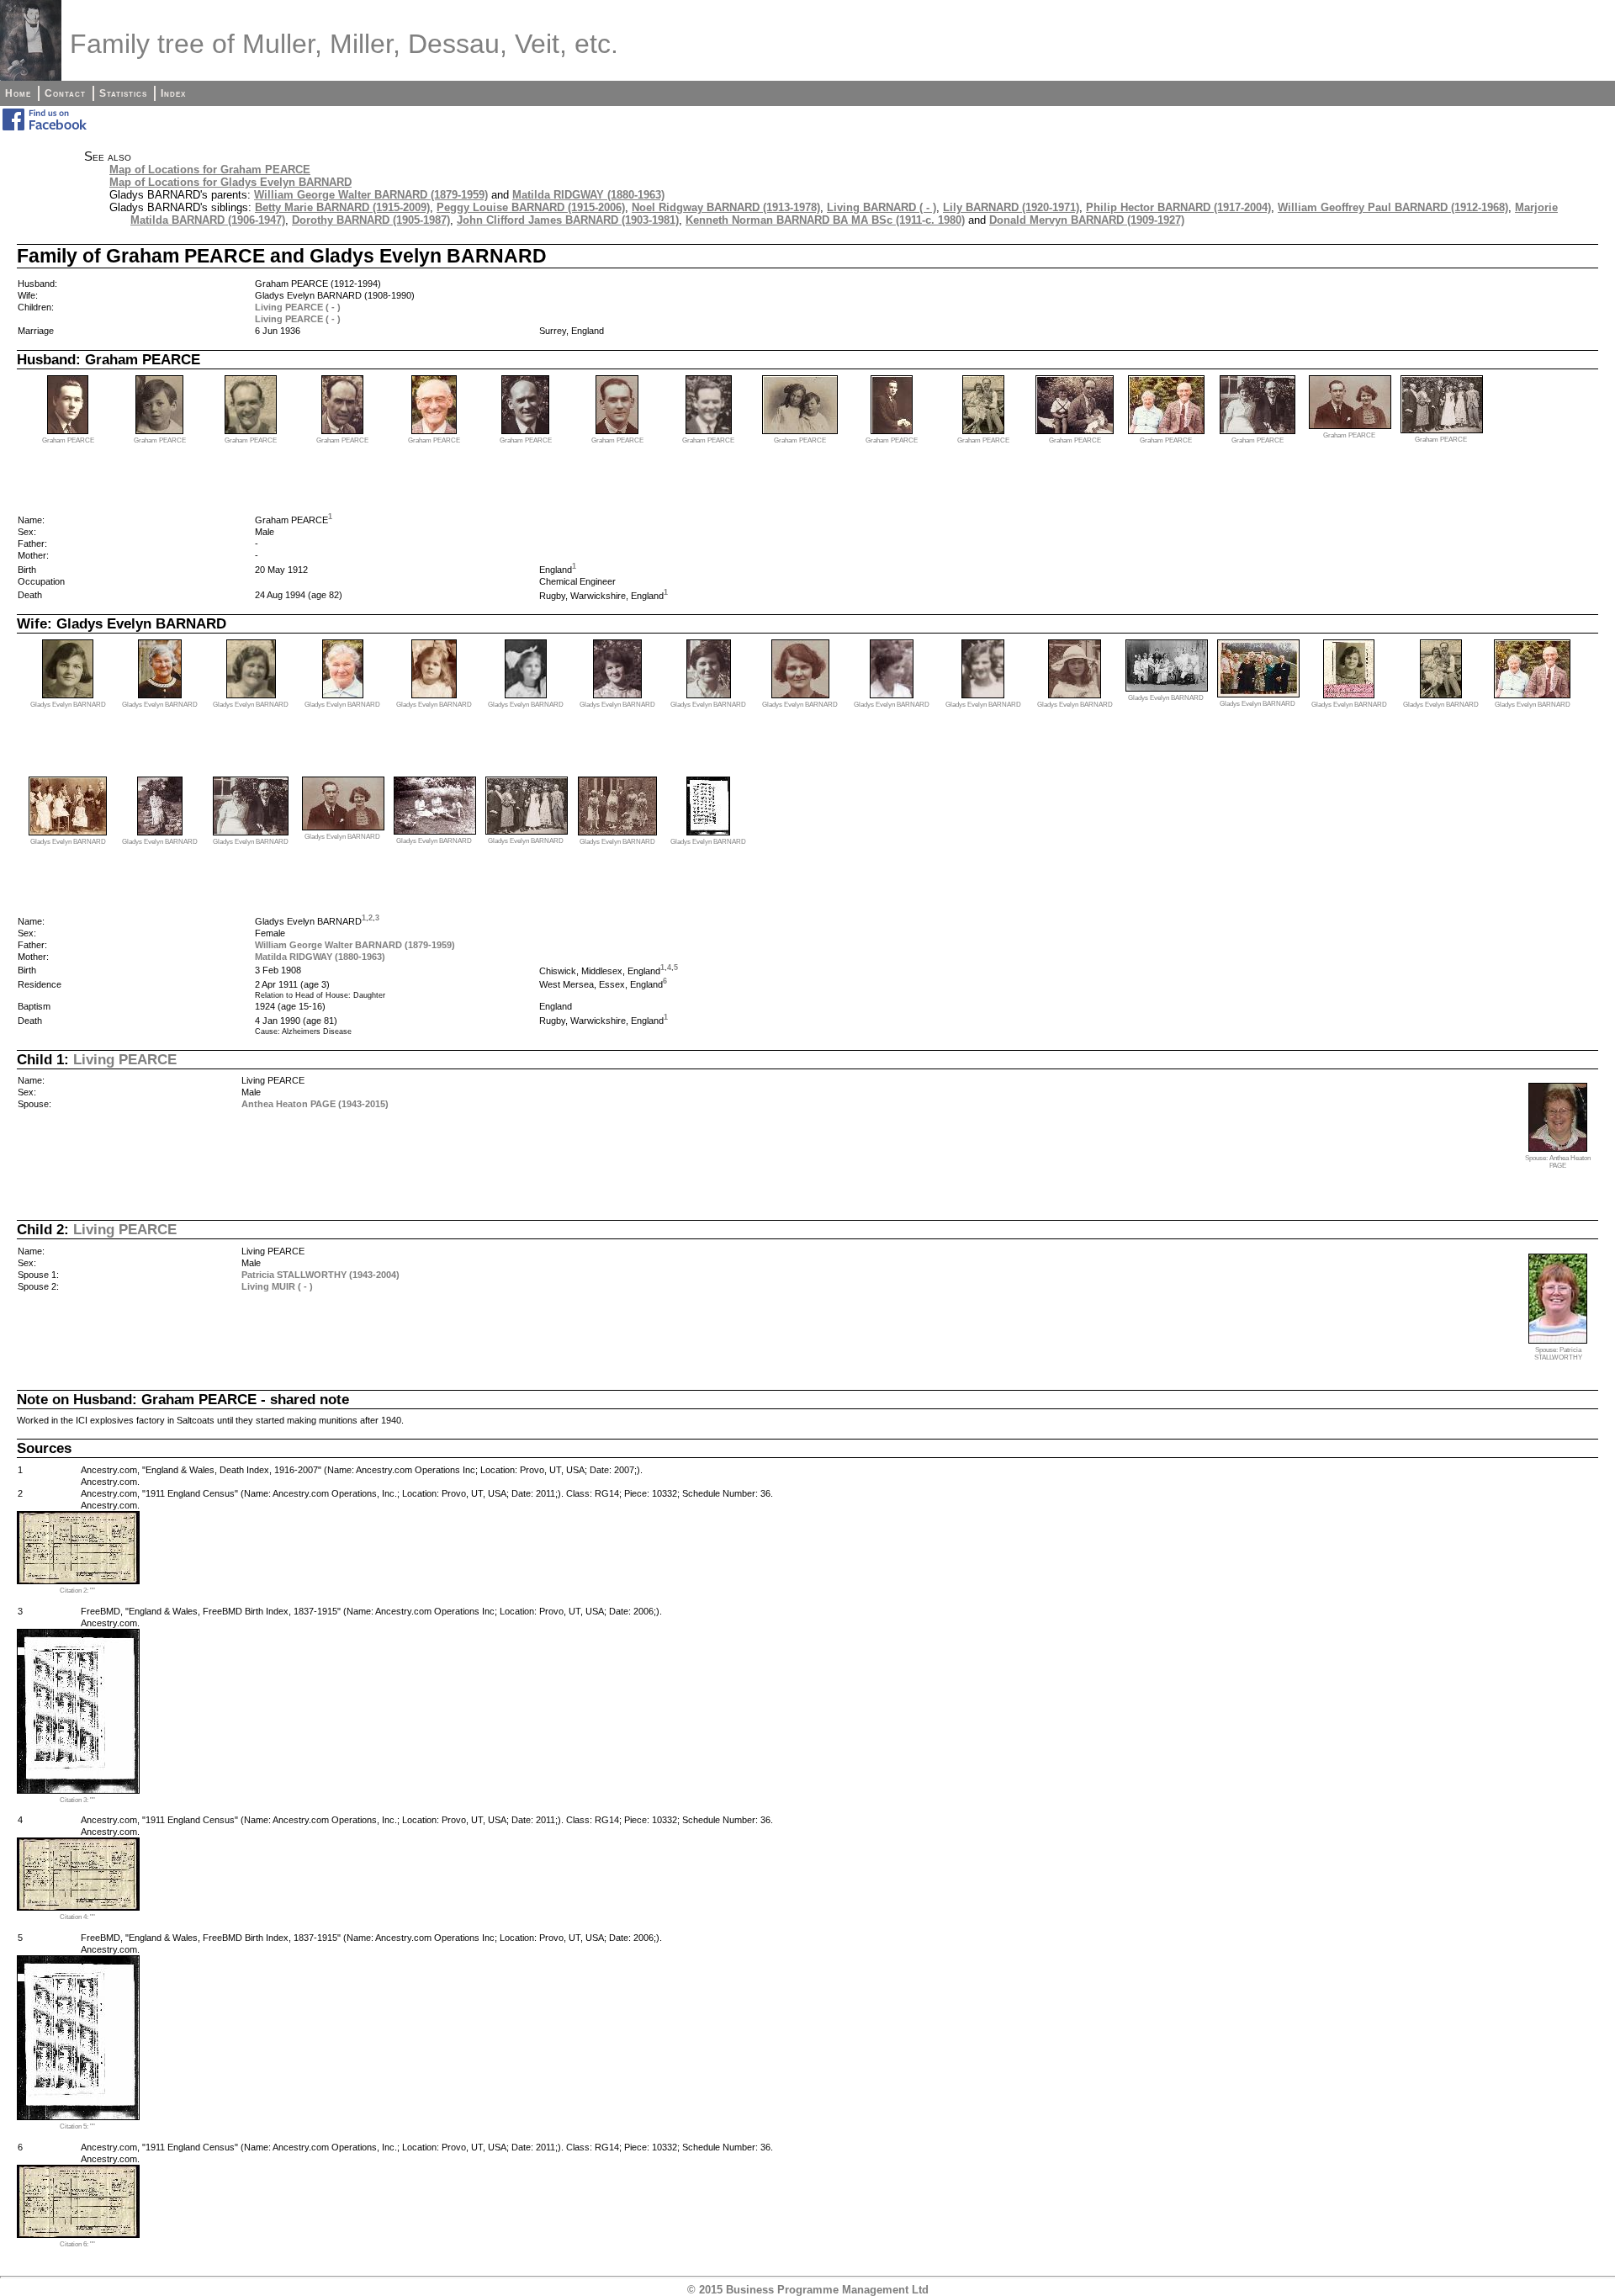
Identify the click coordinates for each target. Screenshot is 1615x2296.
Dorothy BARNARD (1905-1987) (371, 220)
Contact (65, 93)
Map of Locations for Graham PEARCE (210, 170)
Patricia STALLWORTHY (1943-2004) (320, 1275)
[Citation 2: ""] (78, 1580)
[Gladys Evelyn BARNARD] (68, 695)
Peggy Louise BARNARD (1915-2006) (531, 207)
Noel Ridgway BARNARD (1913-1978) (726, 207)
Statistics (123, 93)
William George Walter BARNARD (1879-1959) (371, 195)
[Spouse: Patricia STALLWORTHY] (1558, 1340)
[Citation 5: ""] (78, 2116)
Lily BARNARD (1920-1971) (1011, 207)
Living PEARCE (125, 1059)
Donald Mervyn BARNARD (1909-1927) (1087, 220)
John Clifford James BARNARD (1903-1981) (568, 220)
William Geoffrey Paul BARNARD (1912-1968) (1393, 207)
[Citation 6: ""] (78, 2234)
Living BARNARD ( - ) (882, 207)
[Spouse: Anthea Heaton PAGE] (1558, 1148)
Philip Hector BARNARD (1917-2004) (1178, 207)
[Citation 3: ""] (78, 1790)
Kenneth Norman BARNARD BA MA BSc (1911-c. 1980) (825, 220)
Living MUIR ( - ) (277, 1286)
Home (18, 93)
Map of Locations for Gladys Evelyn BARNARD (230, 182)
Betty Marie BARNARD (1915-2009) (342, 207)
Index (173, 93)
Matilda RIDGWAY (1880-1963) (588, 195)
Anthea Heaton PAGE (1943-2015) (315, 1104)
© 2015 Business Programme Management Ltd (808, 2290)
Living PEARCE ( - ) (298, 307)
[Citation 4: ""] (78, 1907)
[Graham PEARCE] (68, 430)
